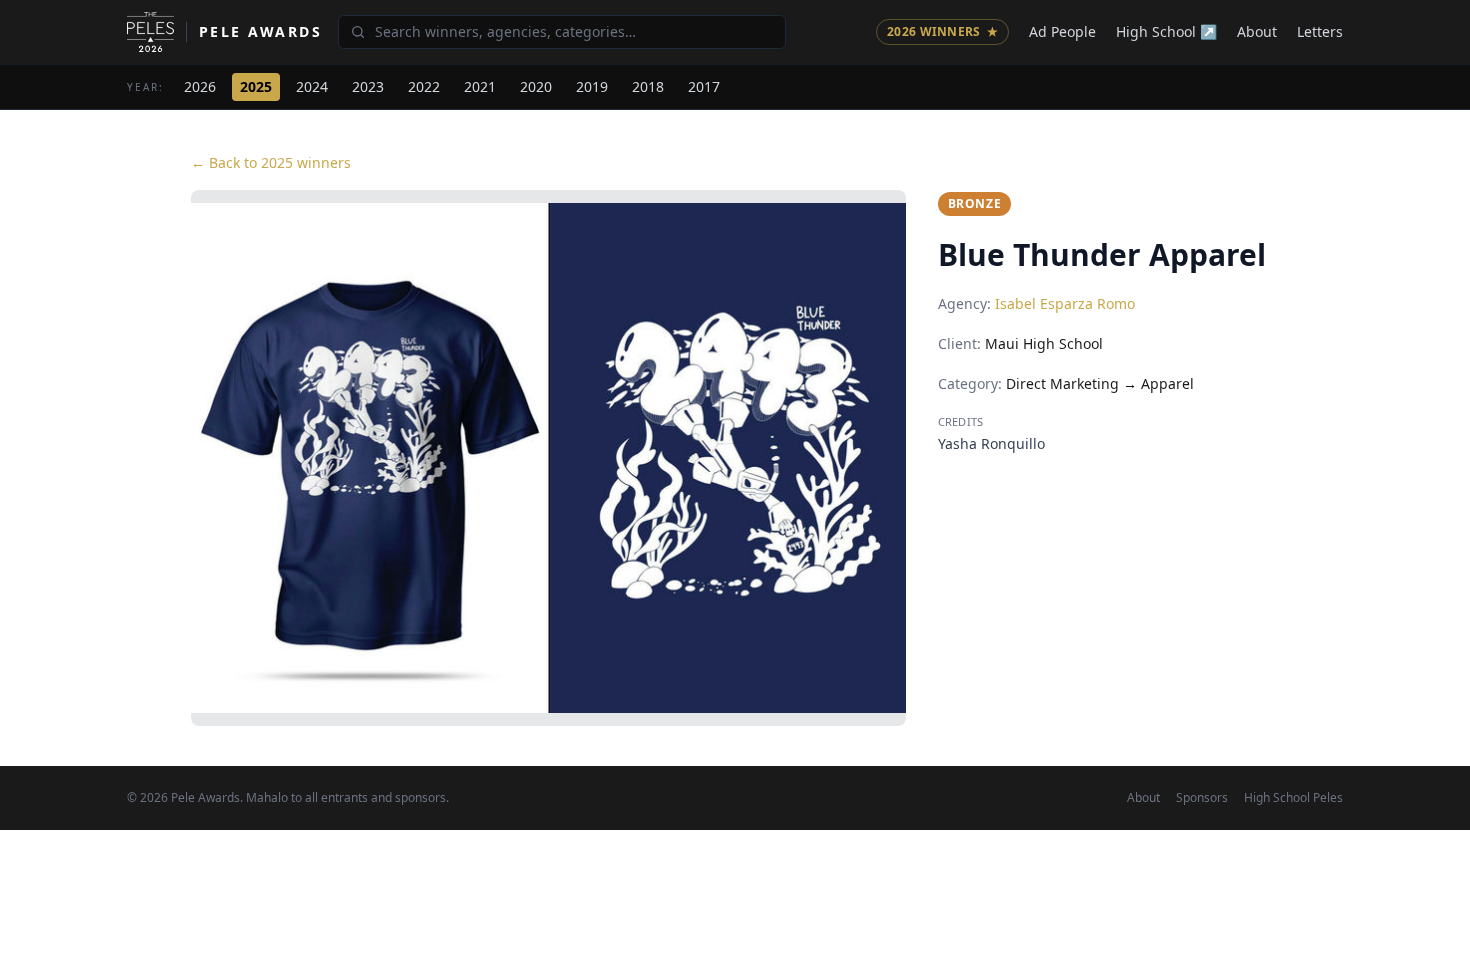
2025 (256, 86)
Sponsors (1202, 798)
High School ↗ (1166, 31)
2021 (480, 86)
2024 (312, 86)
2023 (368, 86)
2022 (424, 86)
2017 (704, 86)
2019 (592, 86)
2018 (648, 86)
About (1257, 31)
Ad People (1062, 31)
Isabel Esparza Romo (1065, 303)
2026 (200, 86)
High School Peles (1293, 798)
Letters (1320, 31)
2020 (536, 86)
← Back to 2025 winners (271, 162)
